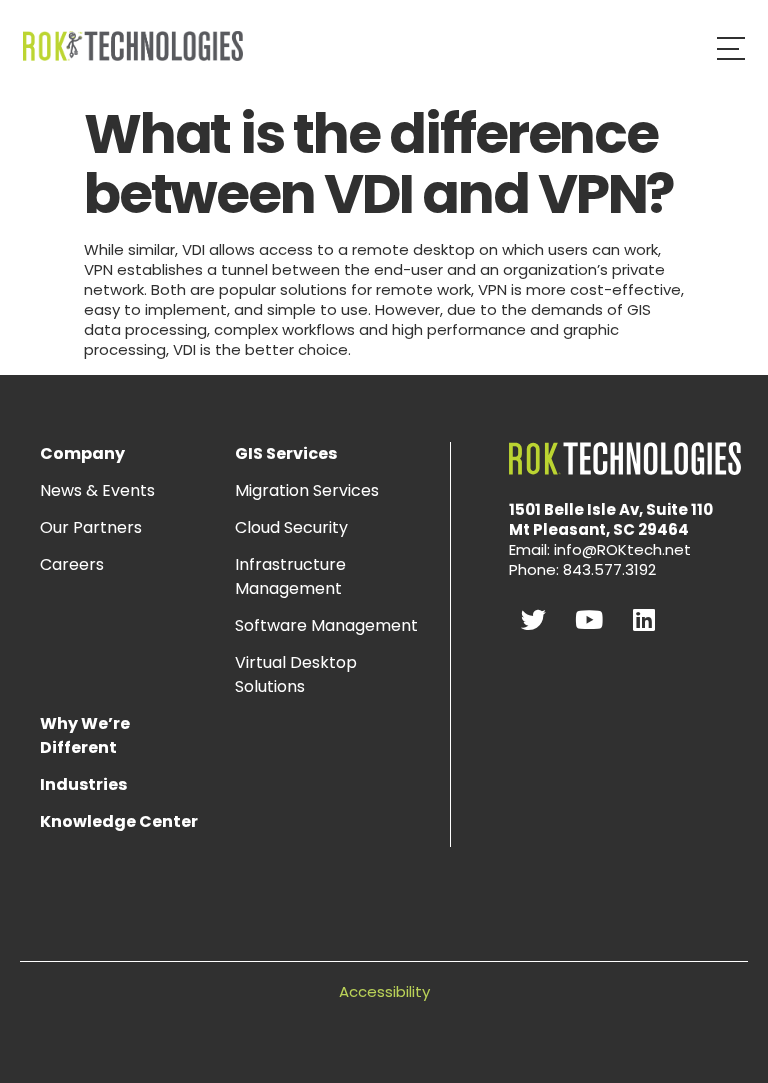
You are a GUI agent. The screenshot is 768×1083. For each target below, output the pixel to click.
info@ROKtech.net (622, 549)
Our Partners (91, 527)
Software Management (326, 625)
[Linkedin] (644, 620)
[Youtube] (589, 620)
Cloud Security (291, 527)
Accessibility (384, 991)
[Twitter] (534, 620)
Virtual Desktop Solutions (296, 674)
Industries (83, 784)
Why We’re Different (85, 735)
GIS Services (286, 453)
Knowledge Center (119, 821)
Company (82, 453)
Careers (72, 564)
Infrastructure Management (290, 576)
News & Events (97, 490)
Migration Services (307, 490)
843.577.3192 (609, 569)
